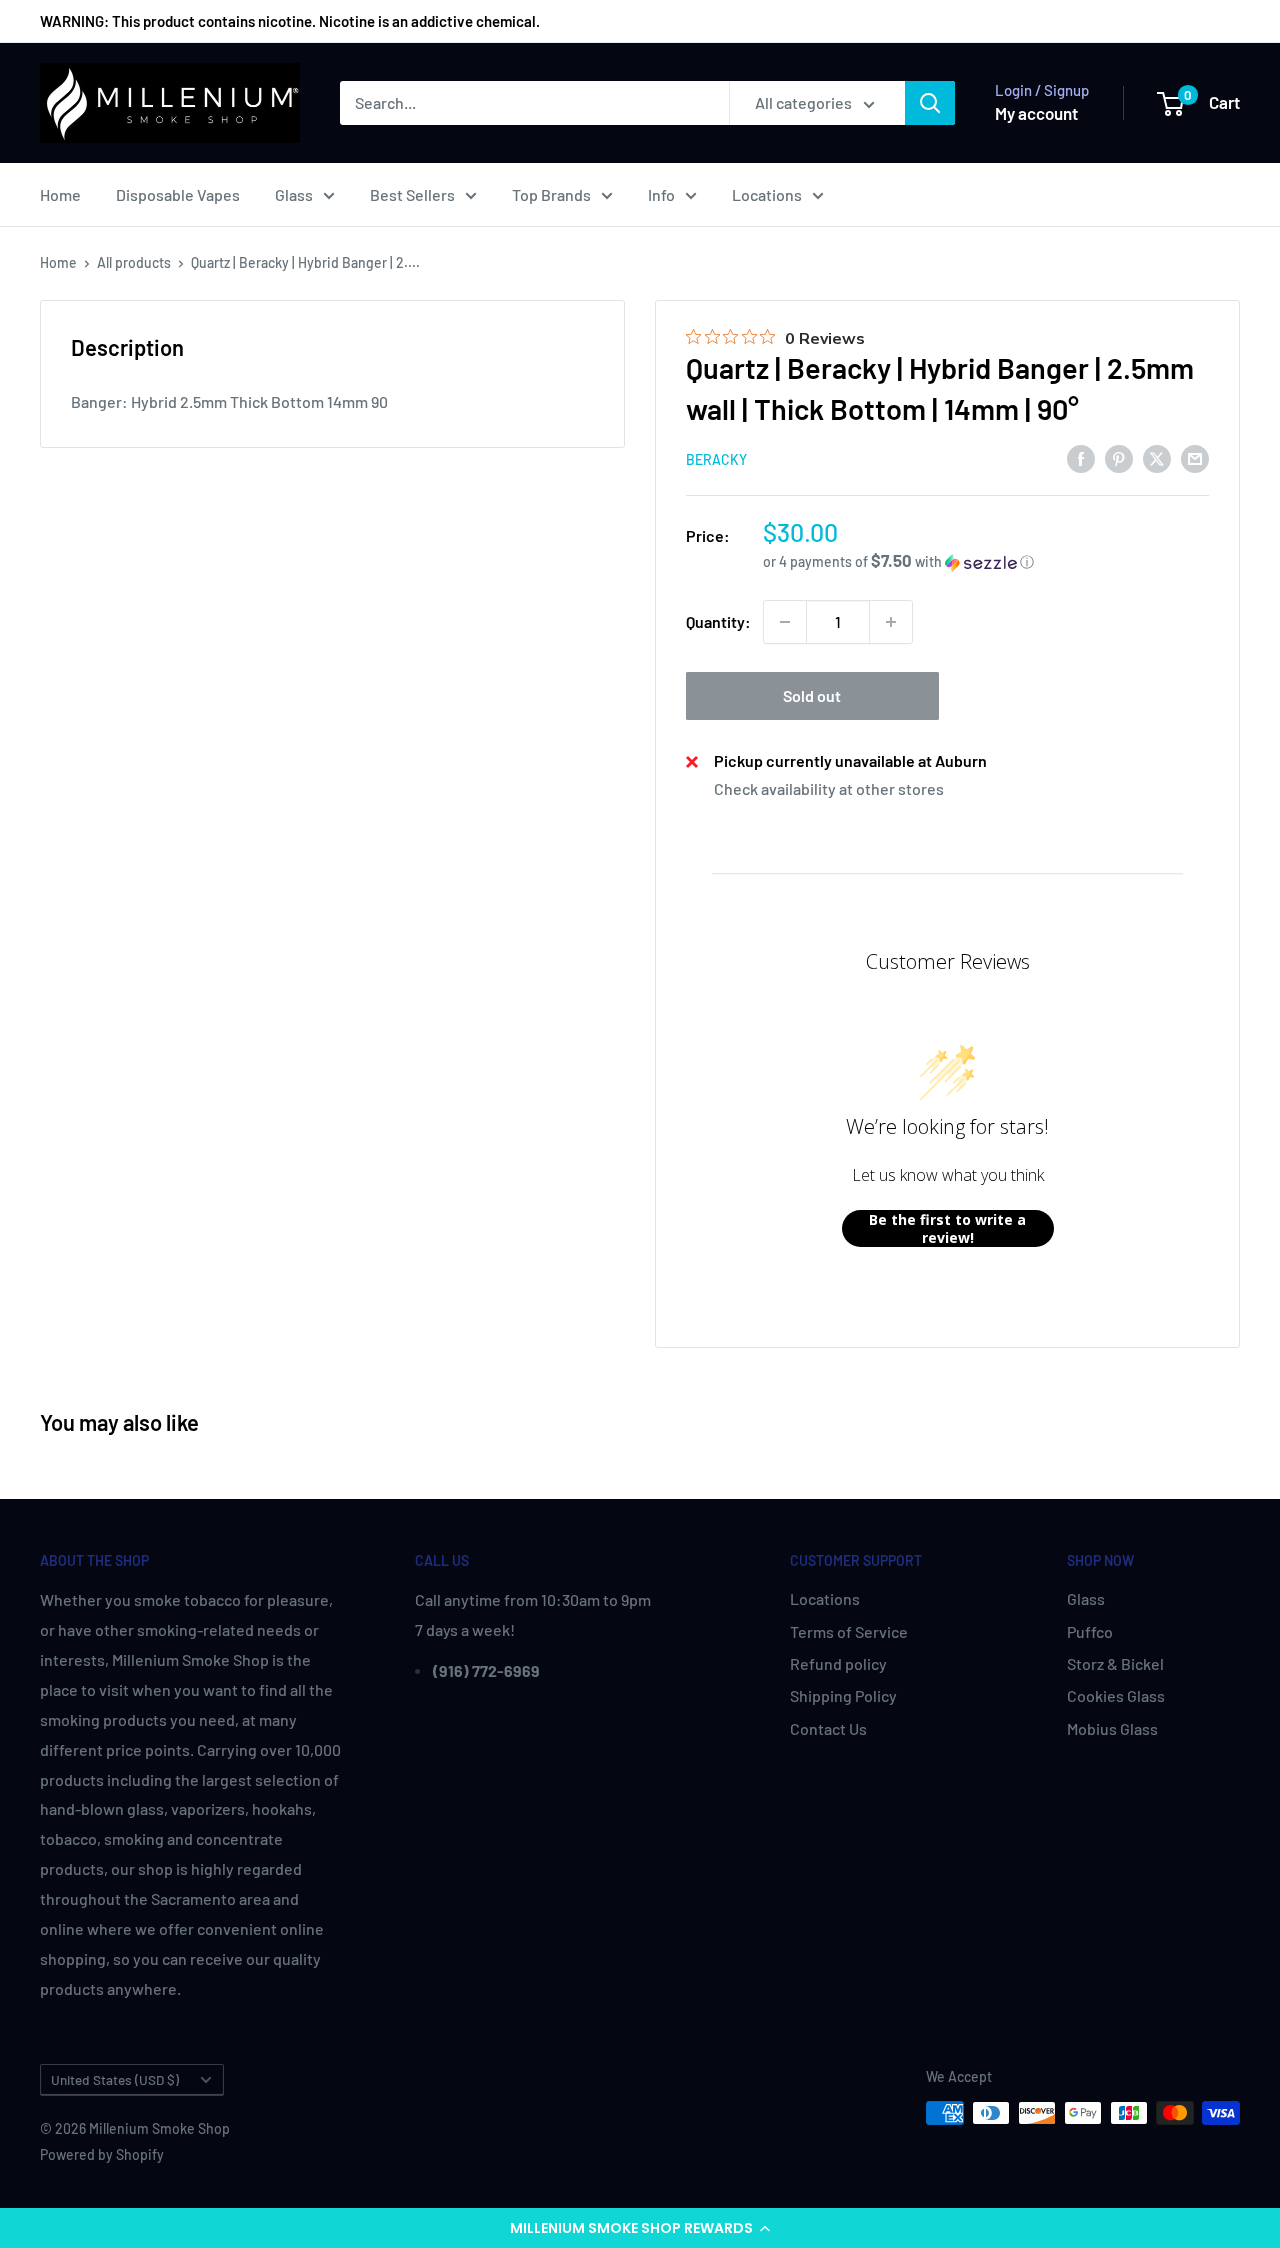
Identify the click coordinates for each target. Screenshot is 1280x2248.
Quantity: (718, 621)
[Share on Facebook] (1081, 457)
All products (134, 262)
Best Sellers (412, 194)
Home (60, 194)
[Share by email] (1195, 457)
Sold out (812, 695)
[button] (640, 2228)
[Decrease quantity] (785, 622)
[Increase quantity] (891, 622)
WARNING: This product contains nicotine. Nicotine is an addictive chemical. (290, 21)
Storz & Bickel (1115, 1663)
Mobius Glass (1112, 1728)
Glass (294, 194)
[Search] (930, 103)
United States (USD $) (115, 2079)
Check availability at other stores (829, 788)
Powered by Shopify (102, 2154)
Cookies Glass (1116, 1695)
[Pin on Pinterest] (1119, 457)
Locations (767, 194)
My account (1036, 113)
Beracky (716, 459)
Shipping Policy (843, 1695)
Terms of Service (849, 1631)
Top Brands (551, 194)
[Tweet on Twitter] (1157, 457)
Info (661, 194)
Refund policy (838, 1663)
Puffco (1090, 1631)
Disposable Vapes (178, 194)
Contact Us (828, 1728)
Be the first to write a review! (947, 1228)
